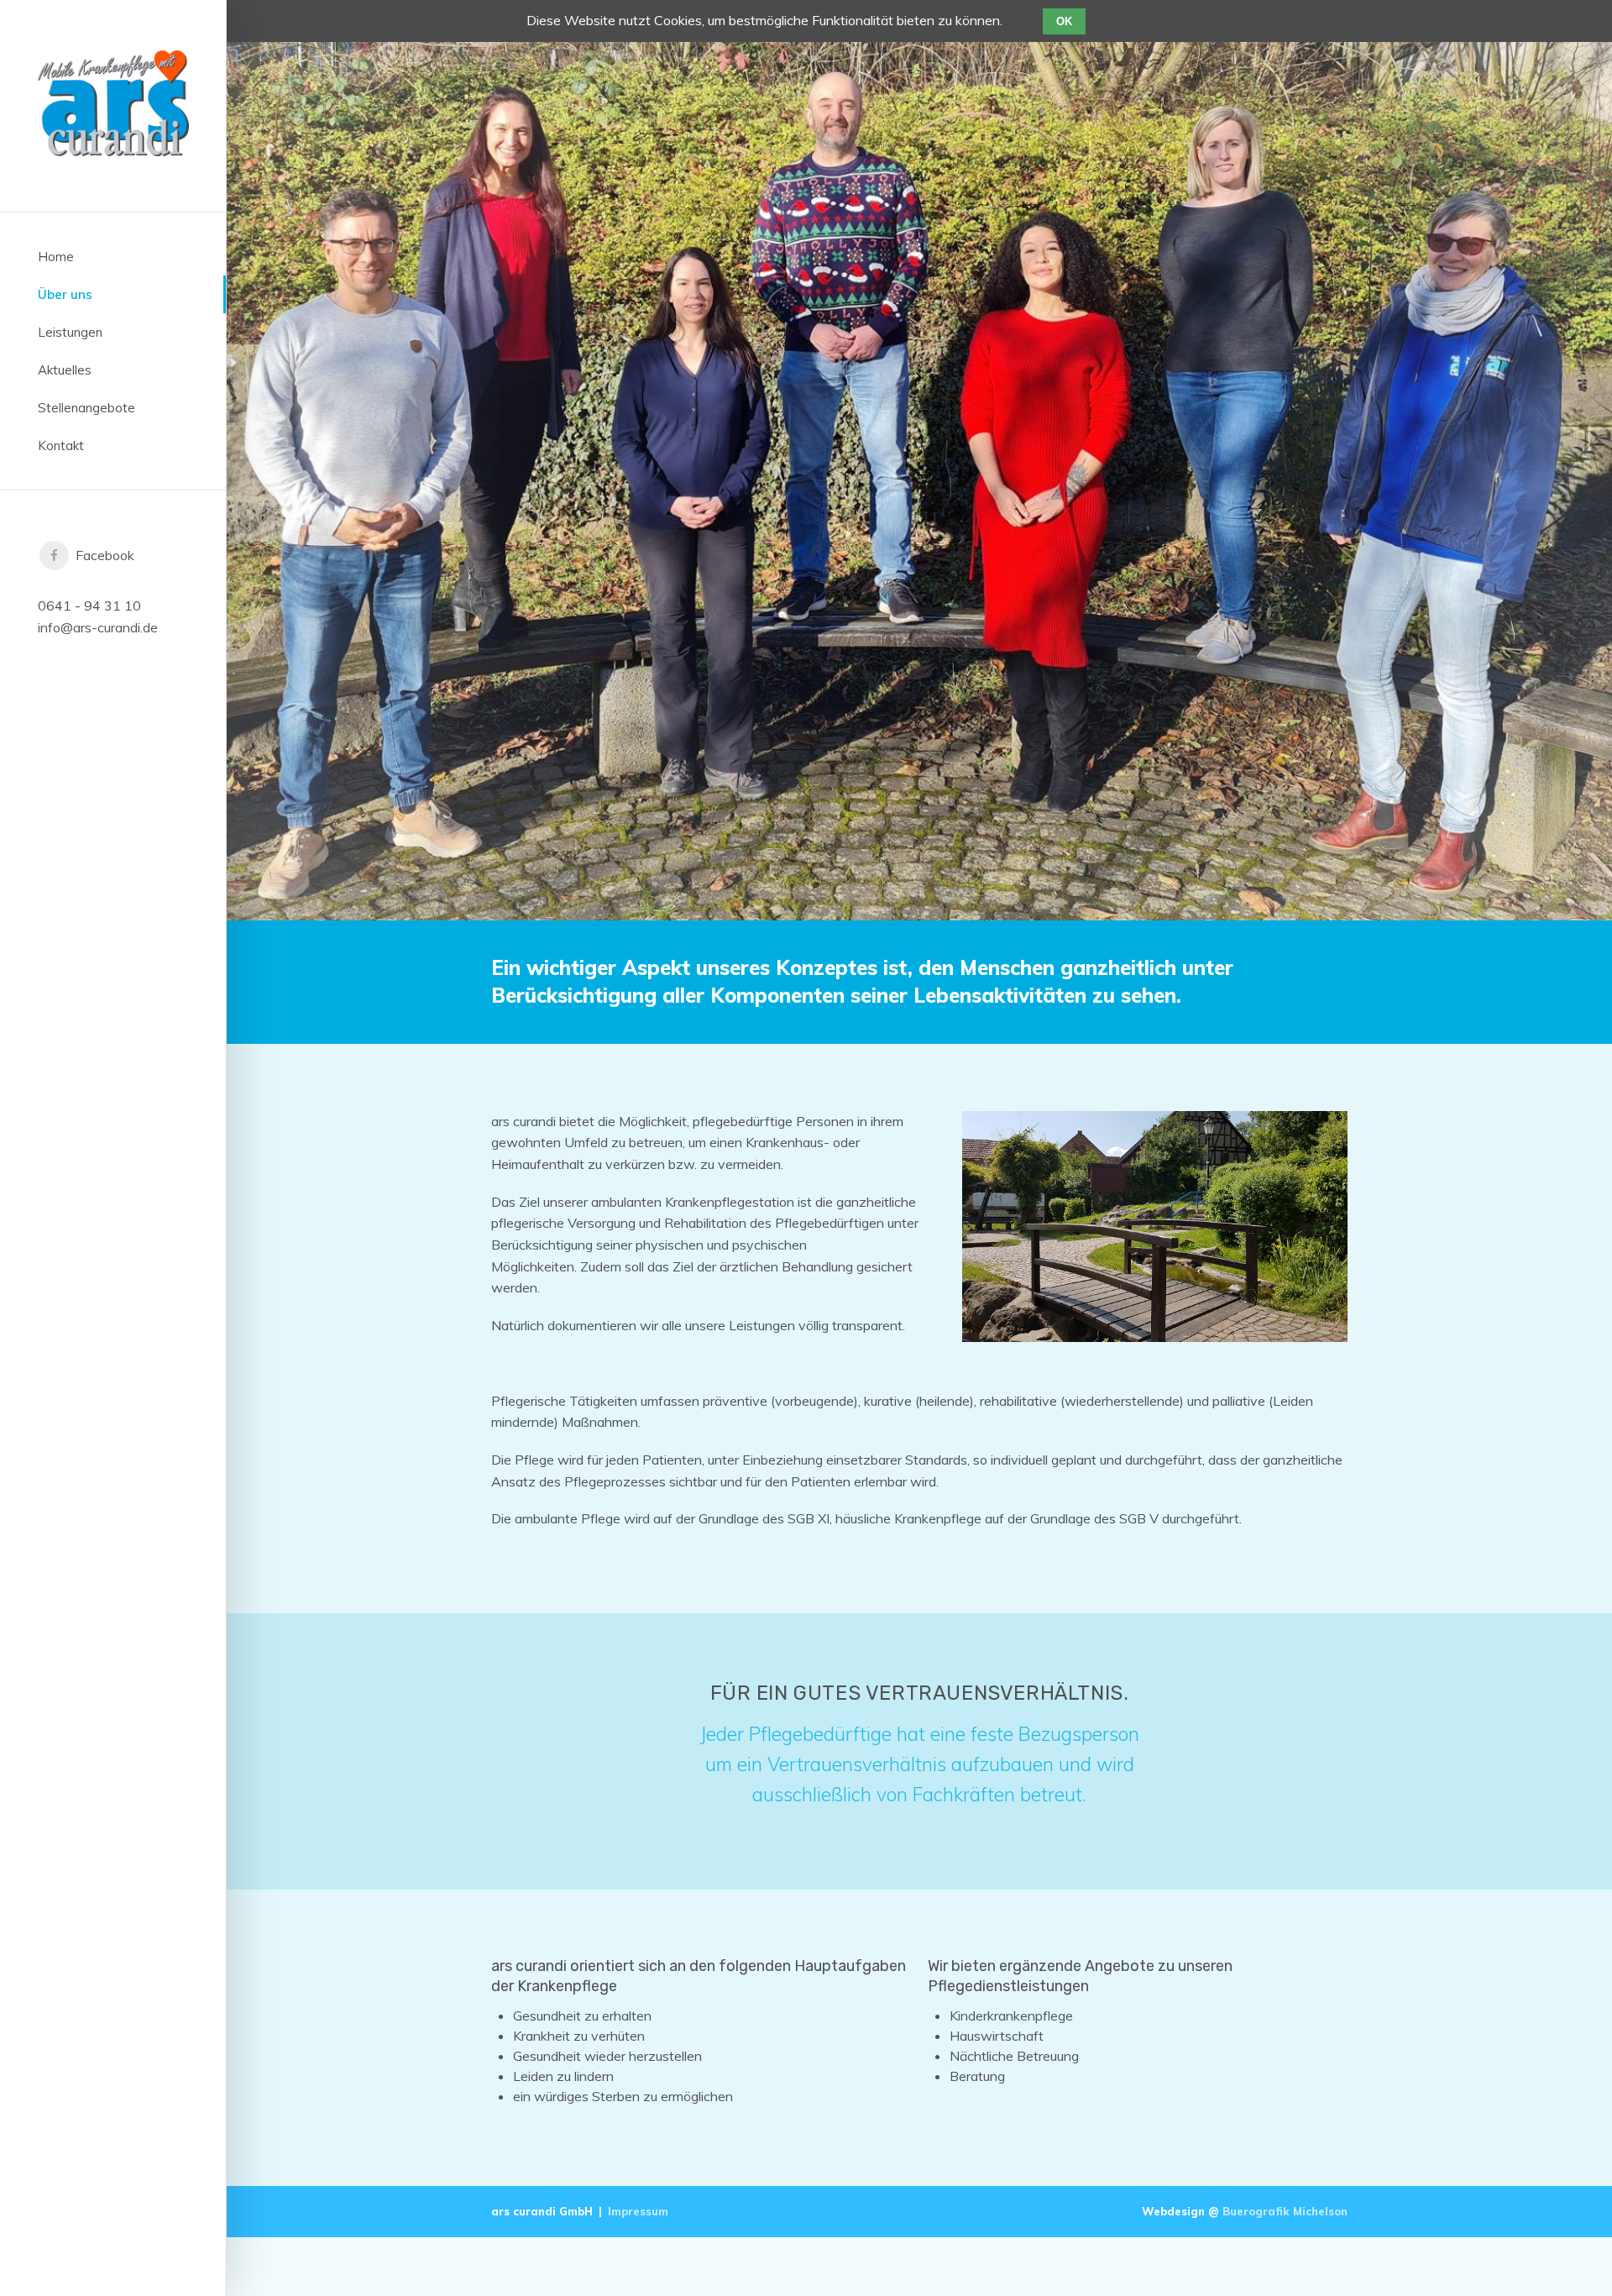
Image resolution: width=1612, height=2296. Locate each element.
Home (56, 257)
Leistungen (70, 332)
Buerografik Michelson (1285, 2211)
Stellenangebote (86, 408)
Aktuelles (65, 370)
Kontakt (61, 446)
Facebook (102, 555)
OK (1064, 21)
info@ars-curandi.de (98, 627)
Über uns (65, 294)
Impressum (638, 2211)
